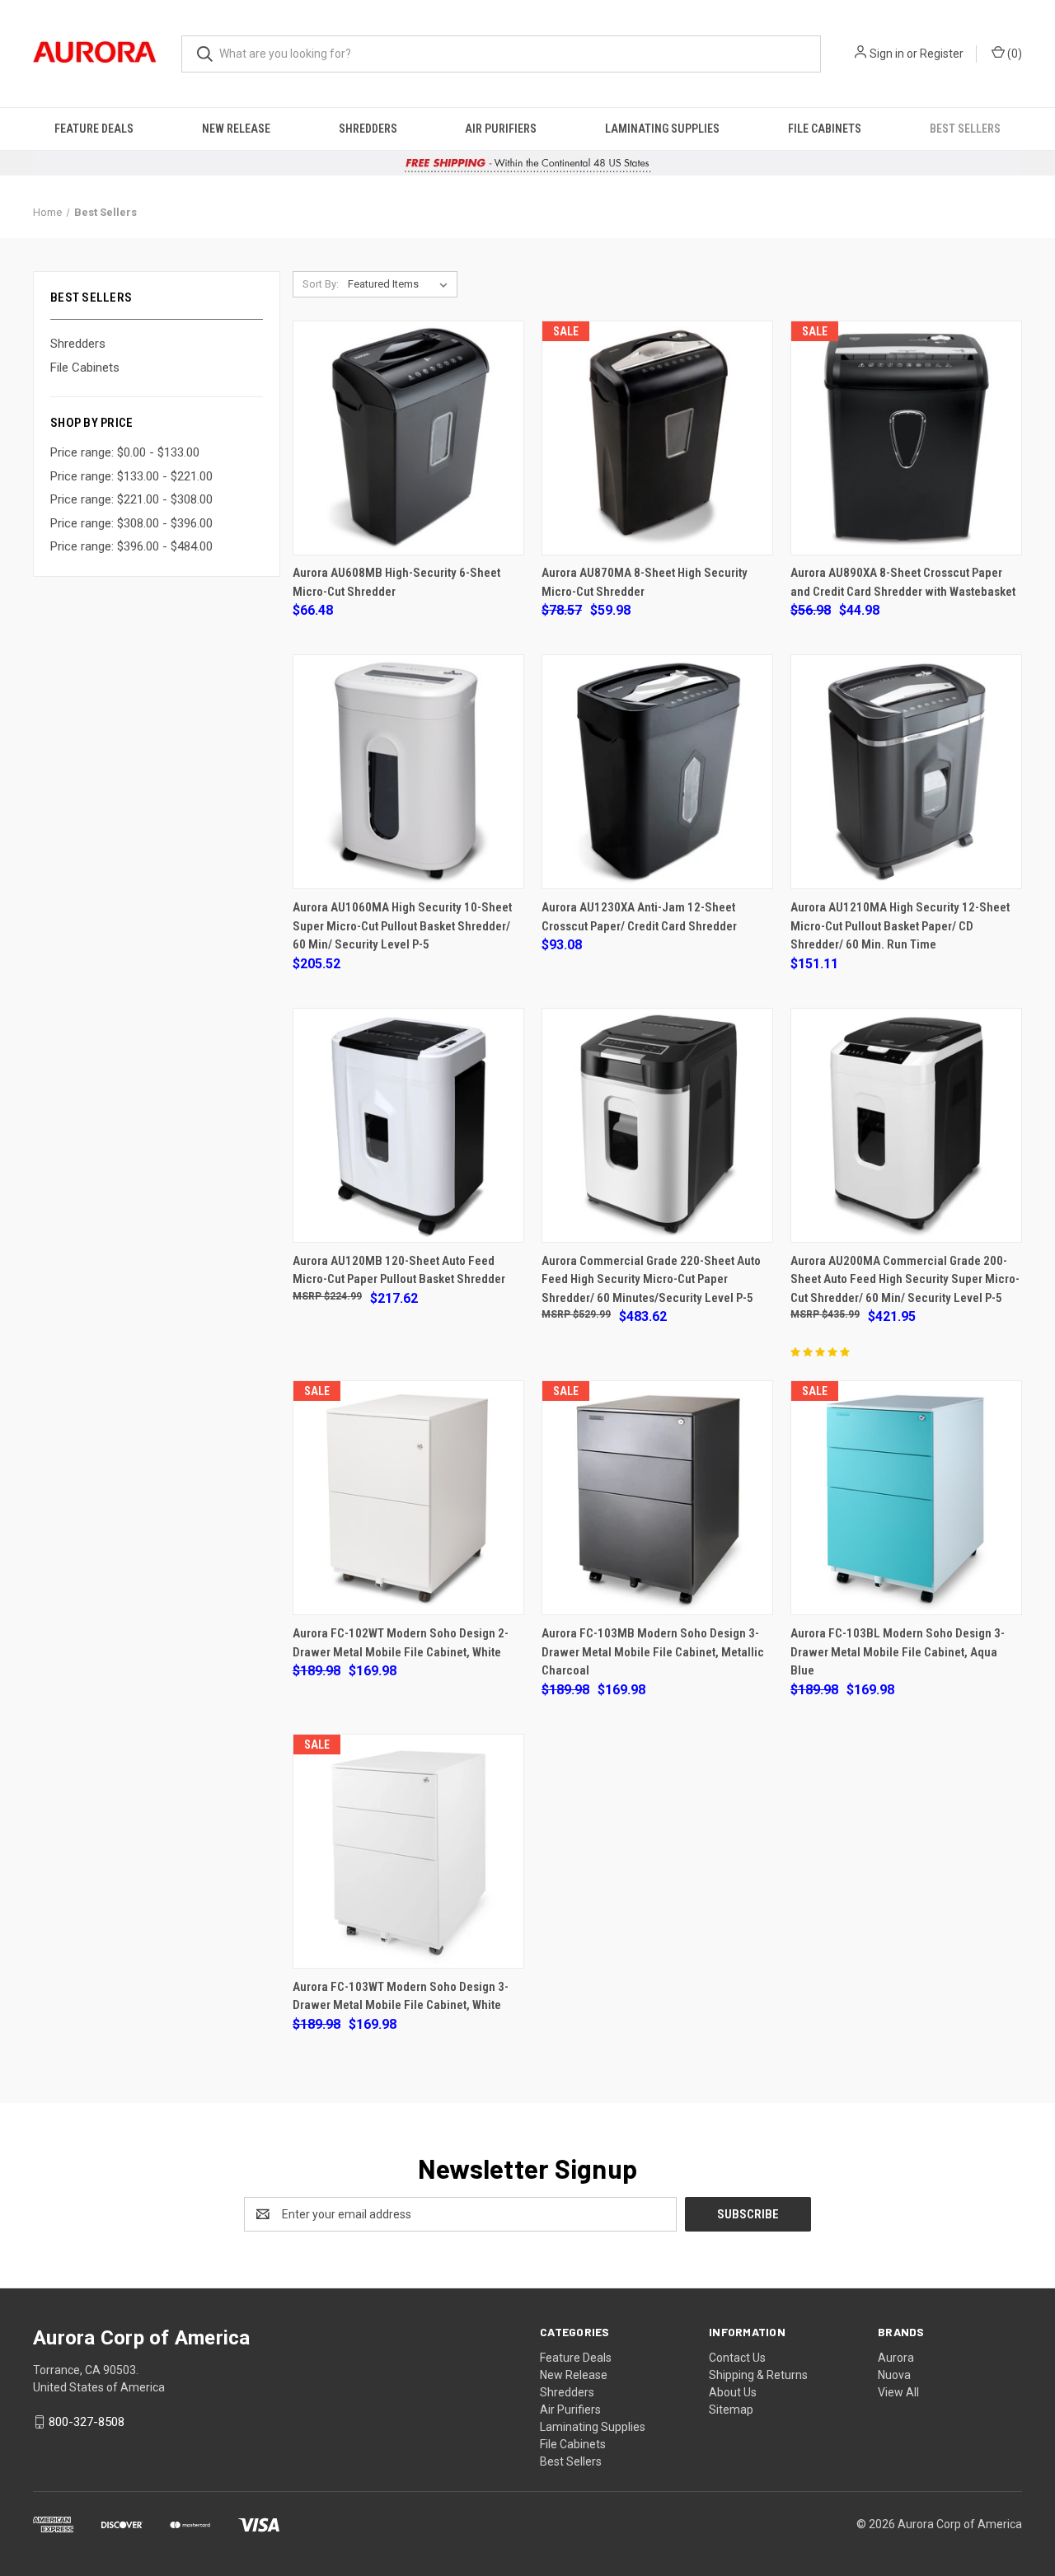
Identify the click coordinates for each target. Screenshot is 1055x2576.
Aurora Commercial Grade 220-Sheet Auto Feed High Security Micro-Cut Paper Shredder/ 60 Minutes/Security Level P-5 (651, 1279)
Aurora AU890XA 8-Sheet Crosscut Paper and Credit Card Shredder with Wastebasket (903, 582)
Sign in (887, 54)
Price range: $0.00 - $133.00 (125, 452)
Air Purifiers (501, 129)
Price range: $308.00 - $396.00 (131, 523)
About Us (733, 2392)
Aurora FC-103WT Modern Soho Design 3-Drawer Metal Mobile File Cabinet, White (401, 1996)
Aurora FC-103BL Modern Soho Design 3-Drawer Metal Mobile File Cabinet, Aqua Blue (898, 1652)
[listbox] (401, 284)
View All (898, 2392)
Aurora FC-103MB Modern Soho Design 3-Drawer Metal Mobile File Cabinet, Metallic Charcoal (653, 1652)
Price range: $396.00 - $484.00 (131, 546)
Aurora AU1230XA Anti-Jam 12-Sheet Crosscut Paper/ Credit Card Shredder (639, 917)
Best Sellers (965, 129)
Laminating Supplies (662, 129)
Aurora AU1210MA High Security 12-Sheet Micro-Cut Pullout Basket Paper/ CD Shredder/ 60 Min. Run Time (900, 926)
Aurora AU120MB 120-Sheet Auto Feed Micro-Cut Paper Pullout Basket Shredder (399, 1270)
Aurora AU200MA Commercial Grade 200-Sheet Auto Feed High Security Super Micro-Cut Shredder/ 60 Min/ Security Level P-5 (905, 1279)
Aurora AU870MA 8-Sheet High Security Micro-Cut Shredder (645, 582)
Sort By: (321, 284)
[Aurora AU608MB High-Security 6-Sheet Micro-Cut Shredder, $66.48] (408, 438)
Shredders (368, 129)
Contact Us (737, 2358)
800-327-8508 (87, 2422)
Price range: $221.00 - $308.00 (131, 499)
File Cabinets (825, 129)
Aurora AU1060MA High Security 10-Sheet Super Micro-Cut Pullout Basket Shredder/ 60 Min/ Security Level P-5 (402, 926)
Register (942, 54)
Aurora (896, 2358)
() (1013, 54)
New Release (236, 129)
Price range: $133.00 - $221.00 (131, 476)
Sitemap (731, 2410)
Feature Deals (94, 129)
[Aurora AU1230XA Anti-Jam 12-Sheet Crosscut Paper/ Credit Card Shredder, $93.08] (657, 772)
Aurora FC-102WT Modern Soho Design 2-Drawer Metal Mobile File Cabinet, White (401, 1643)
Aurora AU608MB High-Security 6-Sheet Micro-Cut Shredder (396, 582)
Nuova (894, 2375)
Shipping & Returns (758, 2375)
